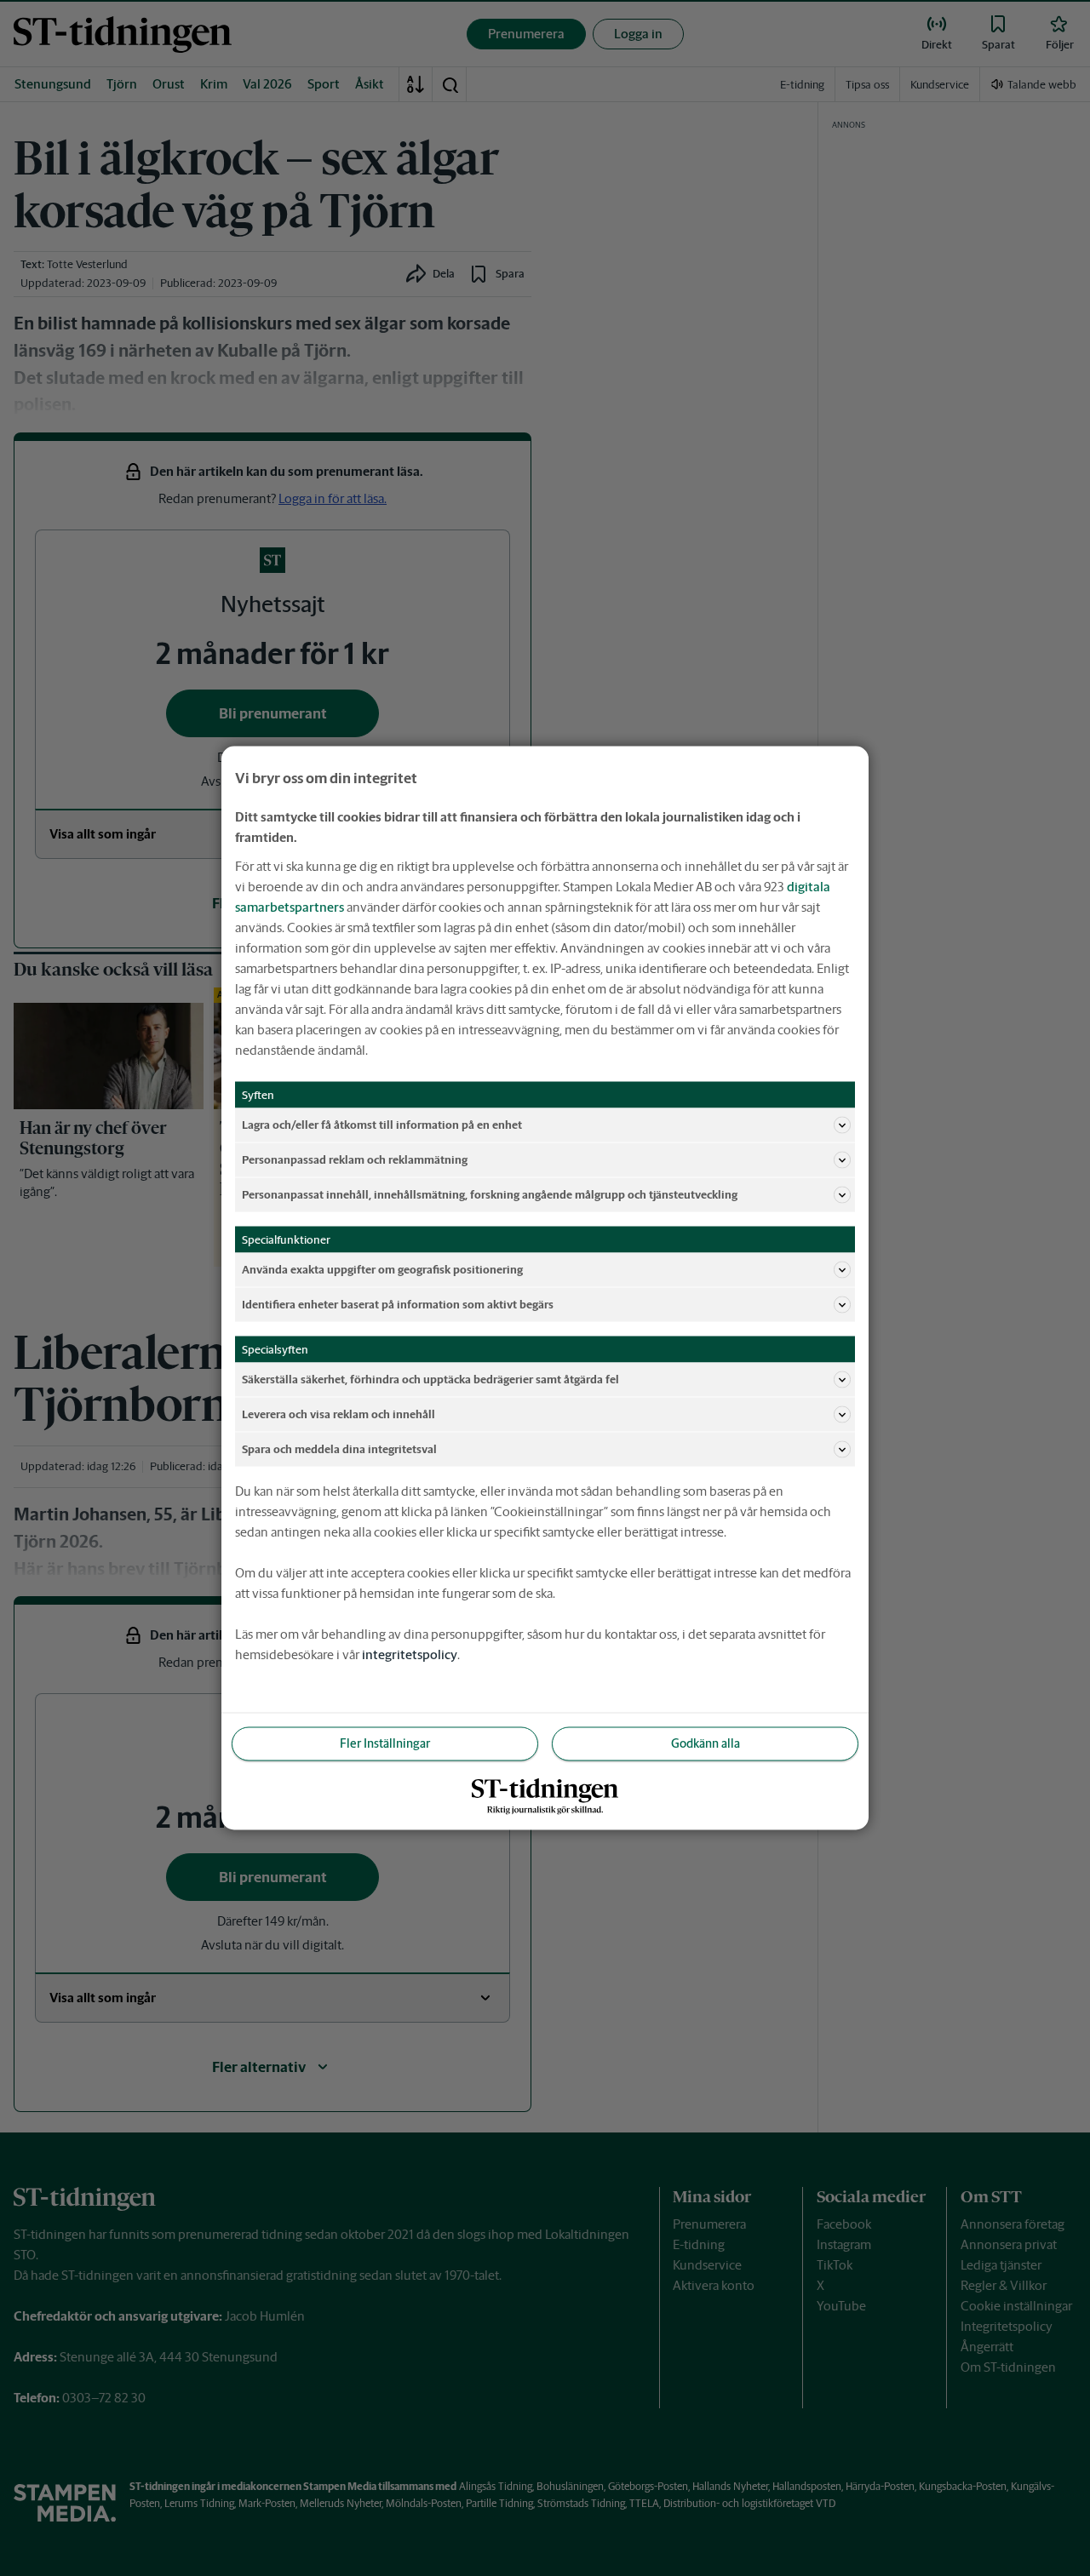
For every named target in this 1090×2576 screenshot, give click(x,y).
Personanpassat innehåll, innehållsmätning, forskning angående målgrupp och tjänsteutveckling (490, 1194)
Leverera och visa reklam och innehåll (338, 1414)
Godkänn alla (706, 1743)
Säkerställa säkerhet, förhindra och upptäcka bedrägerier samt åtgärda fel (430, 1379)
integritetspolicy (410, 1654)
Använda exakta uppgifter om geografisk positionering (382, 1269)
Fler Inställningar (385, 1743)
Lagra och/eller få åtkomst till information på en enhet (382, 1124)
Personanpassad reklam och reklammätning (355, 1159)
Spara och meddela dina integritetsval (339, 1448)
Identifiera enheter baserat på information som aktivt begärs (398, 1304)
